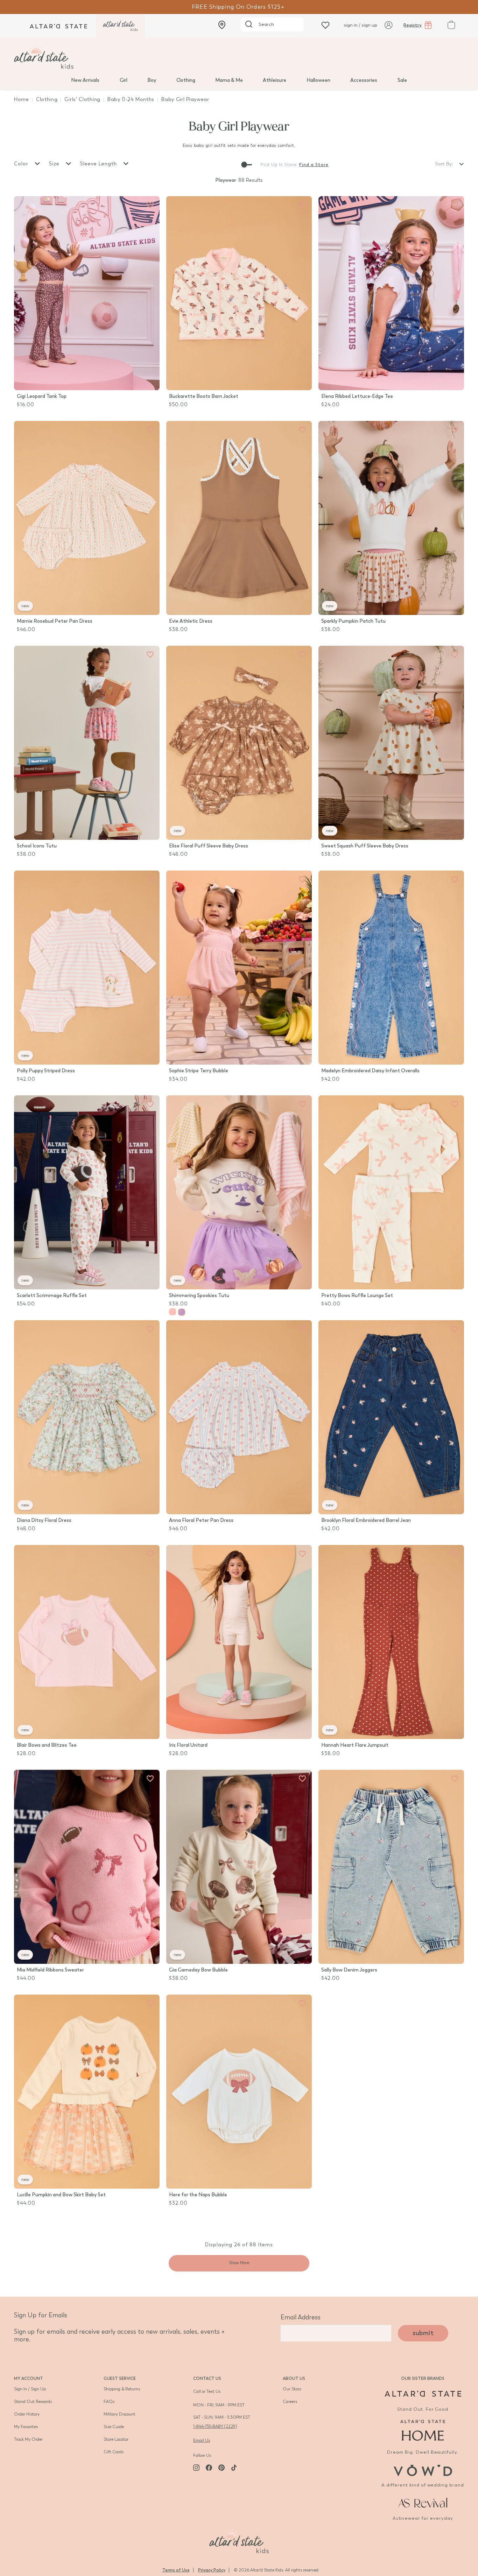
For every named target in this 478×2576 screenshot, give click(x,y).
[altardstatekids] (120, 26)
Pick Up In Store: (279, 165)
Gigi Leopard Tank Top (42, 396)
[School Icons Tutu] (87, 743)
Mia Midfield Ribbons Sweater (50, 1970)
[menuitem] (85, 80)
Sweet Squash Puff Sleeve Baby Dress (365, 846)
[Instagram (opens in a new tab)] (196, 2468)
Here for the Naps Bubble (198, 2195)
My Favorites (26, 2427)
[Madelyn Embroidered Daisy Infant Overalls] (391, 968)
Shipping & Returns (122, 2389)
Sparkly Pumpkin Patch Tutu (353, 621)
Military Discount (119, 2414)
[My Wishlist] (325, 25)
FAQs (109, 2402)
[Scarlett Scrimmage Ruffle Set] (87, 1192)
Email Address (301, 2317)
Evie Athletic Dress (191, 621)
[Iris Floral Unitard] (239, 1642)
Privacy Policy (212, 2570)
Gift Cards (114, 2452)
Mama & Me (229, 80)
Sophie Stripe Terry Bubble (199, 1071)
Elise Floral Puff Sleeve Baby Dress (209, 846)
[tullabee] (239, 57)
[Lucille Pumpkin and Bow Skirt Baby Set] (87, 2092)
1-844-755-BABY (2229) (215, 2426)
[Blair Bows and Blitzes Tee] (87, 1642)
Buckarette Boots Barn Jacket (204, 396)
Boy (152, 80)
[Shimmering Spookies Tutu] (239, 1192)
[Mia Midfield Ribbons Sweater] (87, 1867)
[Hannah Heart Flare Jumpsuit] (391, 1642)
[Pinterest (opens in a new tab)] (222, 2468)
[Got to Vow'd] (423, 2470)
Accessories (364, 80)
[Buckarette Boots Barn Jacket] (239, 293)
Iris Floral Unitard (188, 1745)
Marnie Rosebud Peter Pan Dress (55, 621)
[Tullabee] (239, 2540)
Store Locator (116, 2439)
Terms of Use (176, 2570)
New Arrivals (85, 80)
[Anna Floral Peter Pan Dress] (239, 1417)
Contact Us (207, 2378)
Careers (290, 2402)
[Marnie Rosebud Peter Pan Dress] (87, 518)
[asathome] (423, 2430)
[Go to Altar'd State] (423, 2394)
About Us (294, 2378)
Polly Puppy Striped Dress (46, 1071)
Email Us (202, 2440)
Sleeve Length (99, 164)
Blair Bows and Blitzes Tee (47, 1745)
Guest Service (120, 2378)
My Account (29, 2378)
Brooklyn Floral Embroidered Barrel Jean (366, 1520)
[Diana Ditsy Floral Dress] (87, 1417)
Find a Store (314, 165)
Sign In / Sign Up (30, 2389)
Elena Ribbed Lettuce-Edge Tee (357, 396)
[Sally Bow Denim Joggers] (391, 1867)
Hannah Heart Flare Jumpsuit (355, 1745)
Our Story (292, 2389)
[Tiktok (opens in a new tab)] (234, 2468)
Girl (124, 80)
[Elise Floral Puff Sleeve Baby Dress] (239, 743)
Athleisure (275, 80)
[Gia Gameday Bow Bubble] (239, 1867)
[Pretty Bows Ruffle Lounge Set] (391, 1192)
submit (423, 2333)
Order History (27, 2414)
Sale (402, 80)
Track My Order (28, 2439)
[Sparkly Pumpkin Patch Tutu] (391, 518)
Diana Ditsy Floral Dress (44, 1520)
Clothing (186, 80)
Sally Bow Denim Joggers (349, 1970)
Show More (239, 2263)
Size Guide (114, 2427)
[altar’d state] (58, 26)
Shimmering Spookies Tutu (199, 1296)
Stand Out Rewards (33, 2402)
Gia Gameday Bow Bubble (198, 1970)
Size (55, 164)
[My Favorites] (150, 205)
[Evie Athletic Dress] (239, 518)
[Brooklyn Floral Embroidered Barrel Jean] (391, 1417)
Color (22, 164)
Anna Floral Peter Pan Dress (201, 1520)
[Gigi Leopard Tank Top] (87, 293)
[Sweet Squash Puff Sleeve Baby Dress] (391, 743)
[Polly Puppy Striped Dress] (87, 968)
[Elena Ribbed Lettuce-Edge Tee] (391, 293)
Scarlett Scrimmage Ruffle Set (52, 1296)
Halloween (318, 80)
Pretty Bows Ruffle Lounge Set (357, 1296)
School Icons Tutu (37, 846)
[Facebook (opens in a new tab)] (209, 2468)
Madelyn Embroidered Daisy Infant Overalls (370, 1071)
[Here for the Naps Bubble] (239, 2092)
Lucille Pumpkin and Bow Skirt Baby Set (61, 2195)
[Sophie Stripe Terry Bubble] (239, 968)
